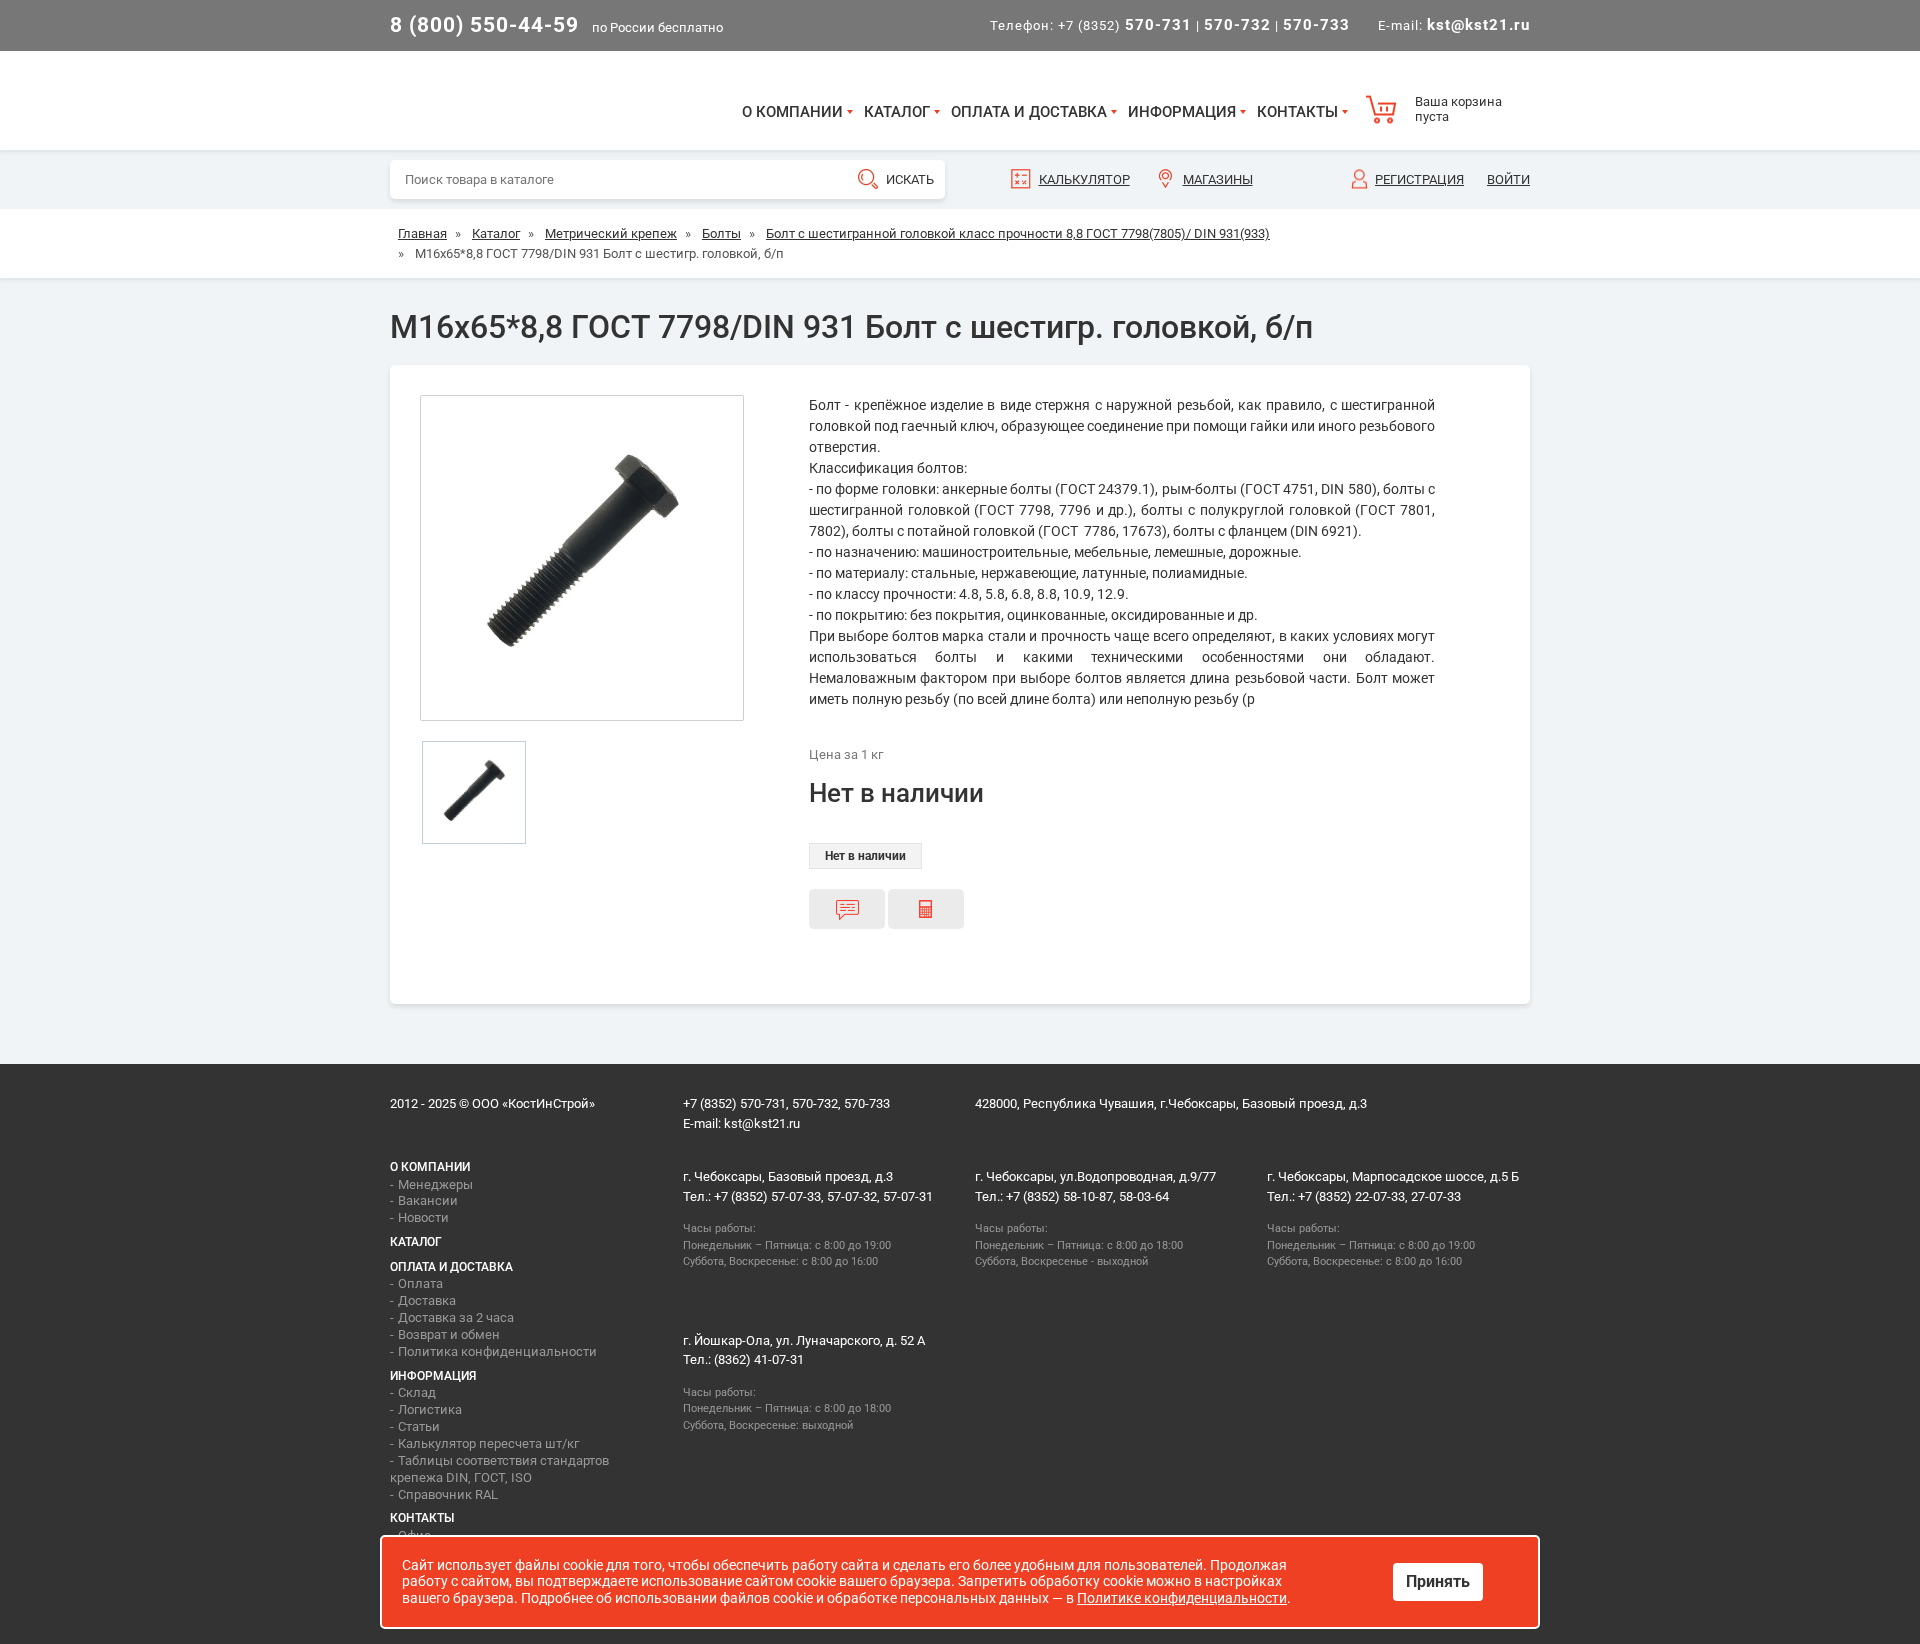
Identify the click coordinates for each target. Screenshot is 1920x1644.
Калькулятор (1084, 179)
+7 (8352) (1125, 25)
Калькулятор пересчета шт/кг (488, 1443)
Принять (1438, 1581)
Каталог (897, 112)
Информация (1182, 112)
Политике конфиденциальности (1182, 1598)
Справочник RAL (448, 1494)
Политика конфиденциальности (497, 1351)
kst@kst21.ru (762, 1123)
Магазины (1218, 179)
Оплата (420, 1283)
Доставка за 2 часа (456, 1317)
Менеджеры (435, 1184)
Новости (423, 1217)
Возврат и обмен (449, 1334)
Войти (1508, 179)
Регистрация (1419, 179)
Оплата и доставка (1029, 112)
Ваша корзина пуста (1458, 109)
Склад (417, 1392)
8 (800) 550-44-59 (484, 25)
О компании (792, 112)
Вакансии (428, 1200)
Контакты (1297, 112)
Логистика (430, 1409)
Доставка (427, 1300)
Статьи (419, 1426)
